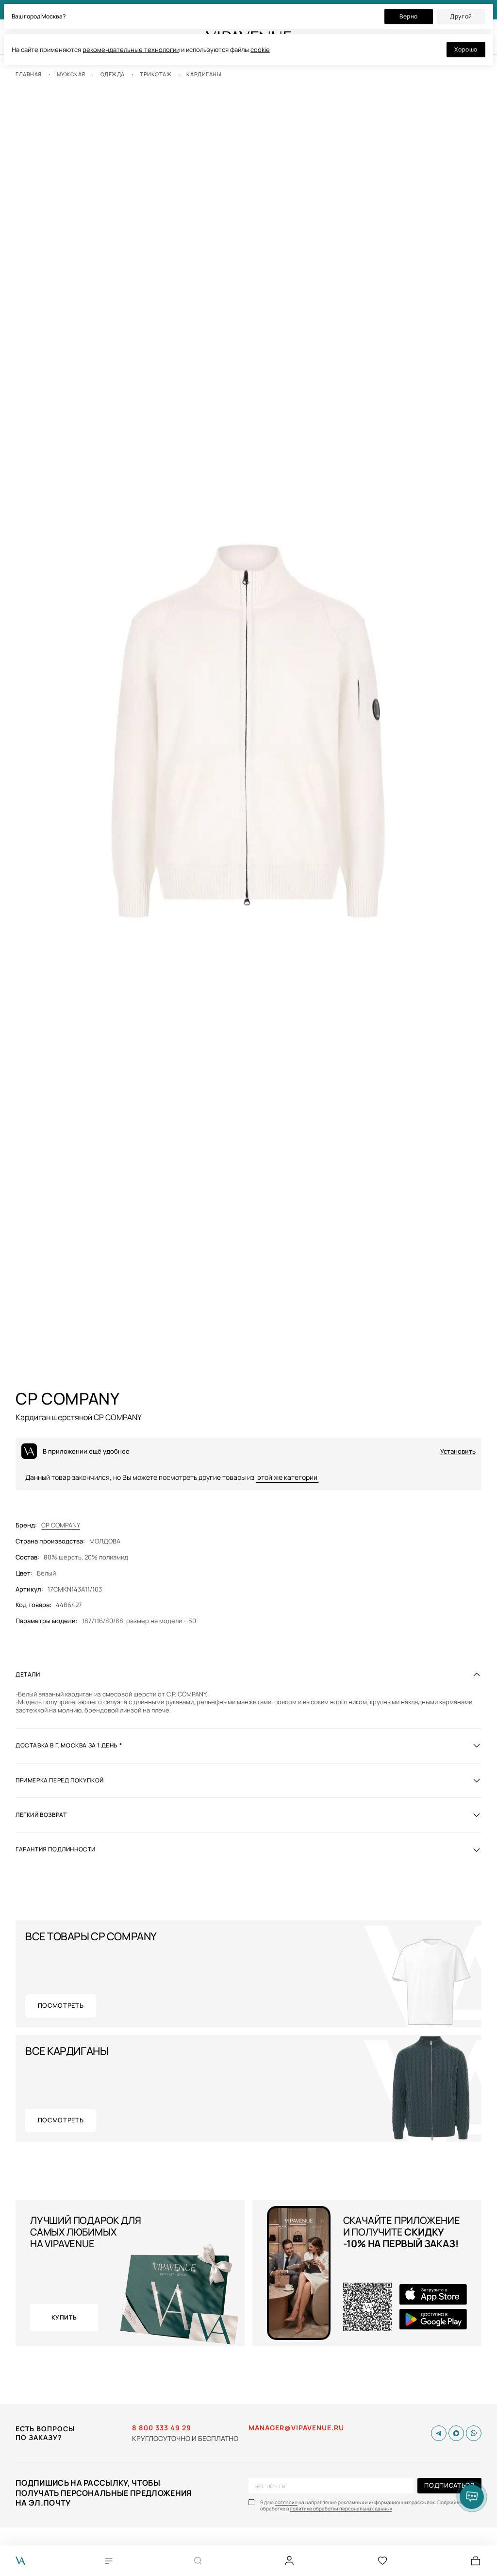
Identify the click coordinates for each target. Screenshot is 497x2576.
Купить (64, 2317)
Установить (458, 1451)
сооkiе (260, 50)
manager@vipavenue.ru (296, 2428)
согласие (286, 2502)
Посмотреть (61, 2005)
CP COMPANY (61, 1525)
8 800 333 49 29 (162, 2428)
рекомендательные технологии (131, 50)
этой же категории (287, 1477)
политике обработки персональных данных (341, 2509)
